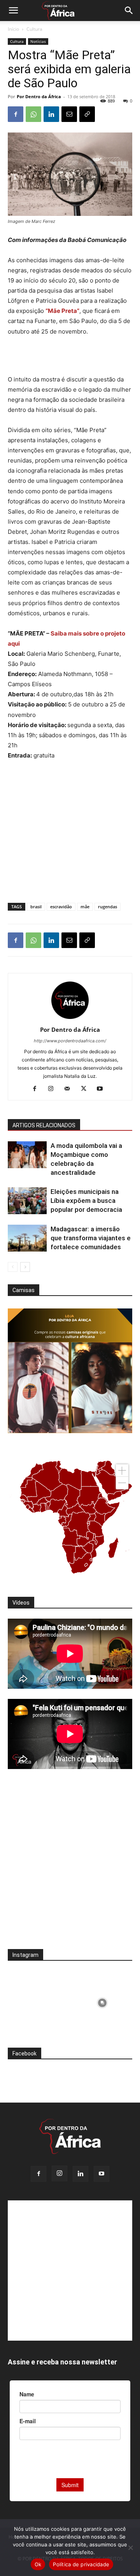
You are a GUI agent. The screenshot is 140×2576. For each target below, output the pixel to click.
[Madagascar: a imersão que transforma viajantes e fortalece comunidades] (27, 1238)
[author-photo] (70, 1019)
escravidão (61, 907)
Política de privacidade (81, 2564)
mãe (85, 907)
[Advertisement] (70, 357)
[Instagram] (54, 1089)
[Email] (69, 114)
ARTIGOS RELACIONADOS (44, 1125)
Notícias (38, 41)
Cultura (34, 29)
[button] (13, 11)
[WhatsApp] (33, 114)
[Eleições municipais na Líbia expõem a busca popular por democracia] (27, 1201)
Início (13, 29)
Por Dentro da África (39, 96)
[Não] (130, 2548)
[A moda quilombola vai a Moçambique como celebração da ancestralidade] (27, 1155)
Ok (38, 2564)
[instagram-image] (38, 2001)
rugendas (108, 907)
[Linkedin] (51, 114)
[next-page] (25, 1267)
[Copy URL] (87, 114)
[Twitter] (87, 1089)
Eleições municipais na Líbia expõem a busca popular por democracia (86, 1201)
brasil (36, 907)
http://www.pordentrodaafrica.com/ (70, 1041)
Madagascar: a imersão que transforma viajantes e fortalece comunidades (91, 1238)
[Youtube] (103, 1089)
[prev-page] (13, 1267)
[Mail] (70, 1089)
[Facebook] (16, 114)
